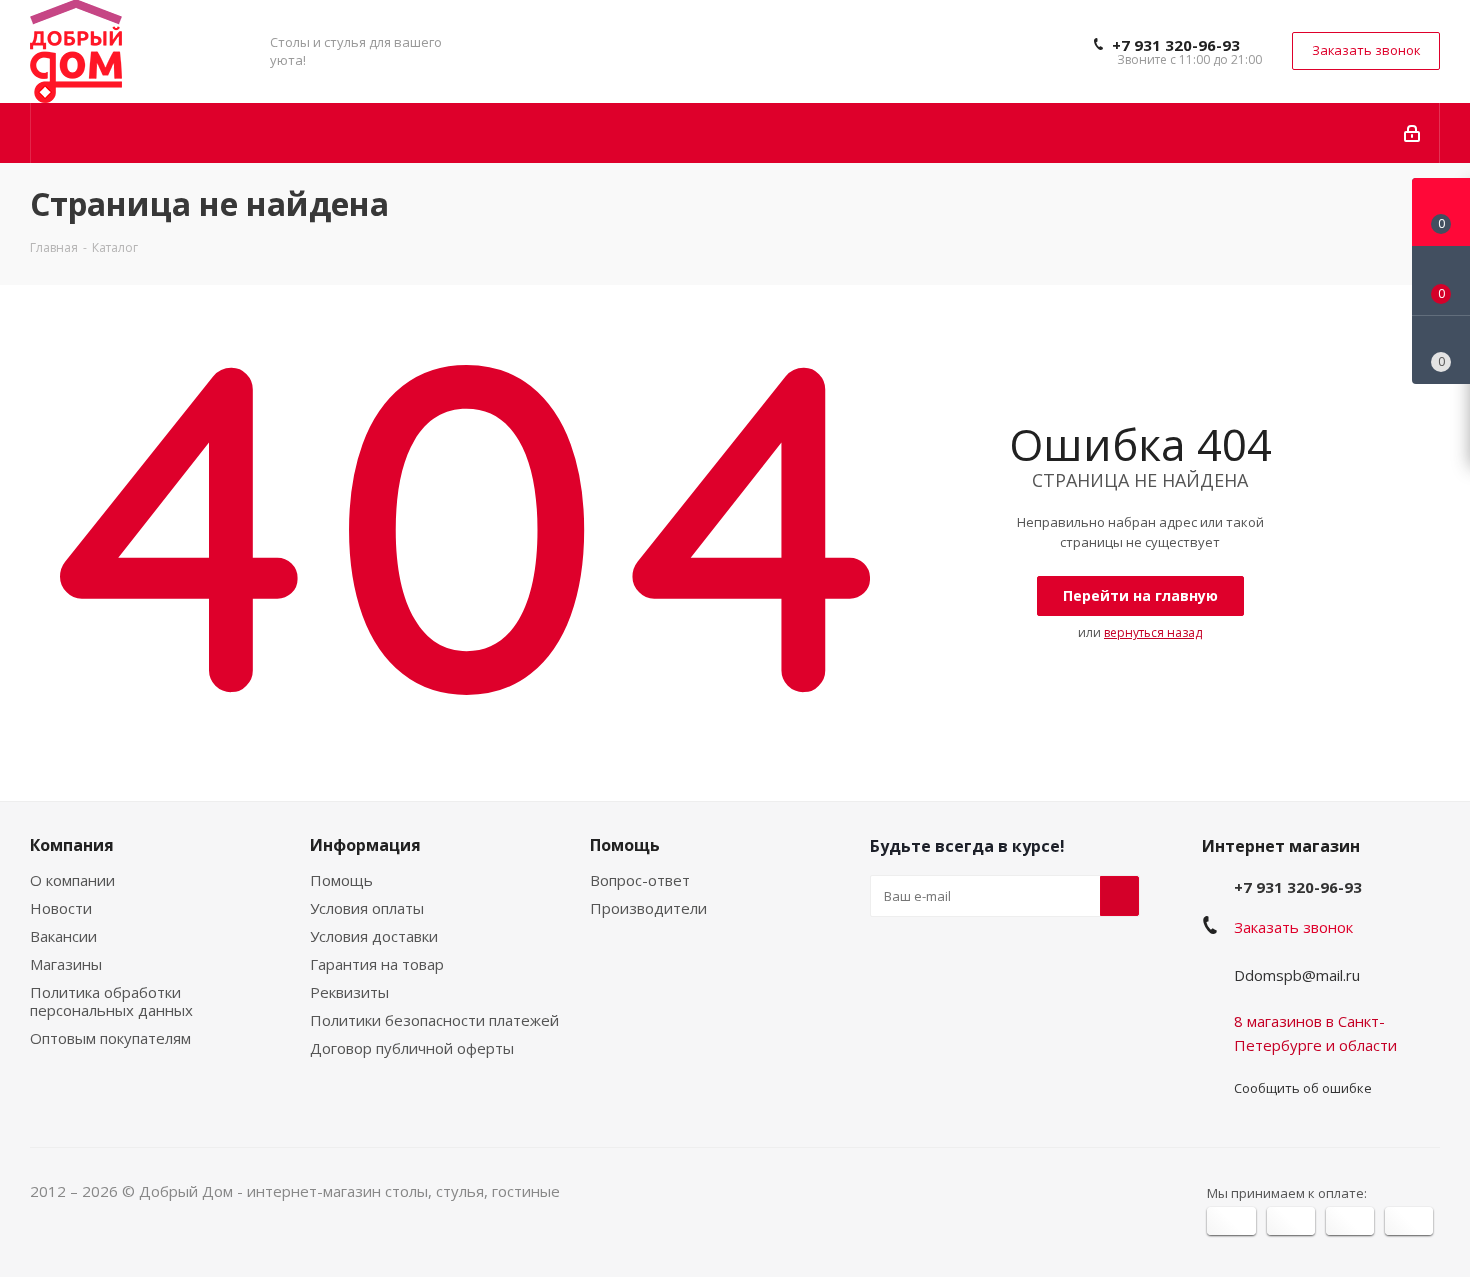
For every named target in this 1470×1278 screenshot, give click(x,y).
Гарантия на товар (377, 964)
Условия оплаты (367, 908)
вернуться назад (1153, 632)
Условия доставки (374, 936)
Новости (61, 908)
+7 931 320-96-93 (1176, 45)
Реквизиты (349, 992)
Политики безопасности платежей (434, 1020)
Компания (72, 845)
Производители (648, 908)
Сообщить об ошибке (1303, 1088)
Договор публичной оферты (412, 1048)
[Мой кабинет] (1413, 133)
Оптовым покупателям (110, 1038)
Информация (365, 845)
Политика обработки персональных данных (111, 1001)
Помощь (341, 880)
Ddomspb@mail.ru (1297, 975)
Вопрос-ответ (640, 880)
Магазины (66, 964)
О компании (72, 880)
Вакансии (63, 936)
